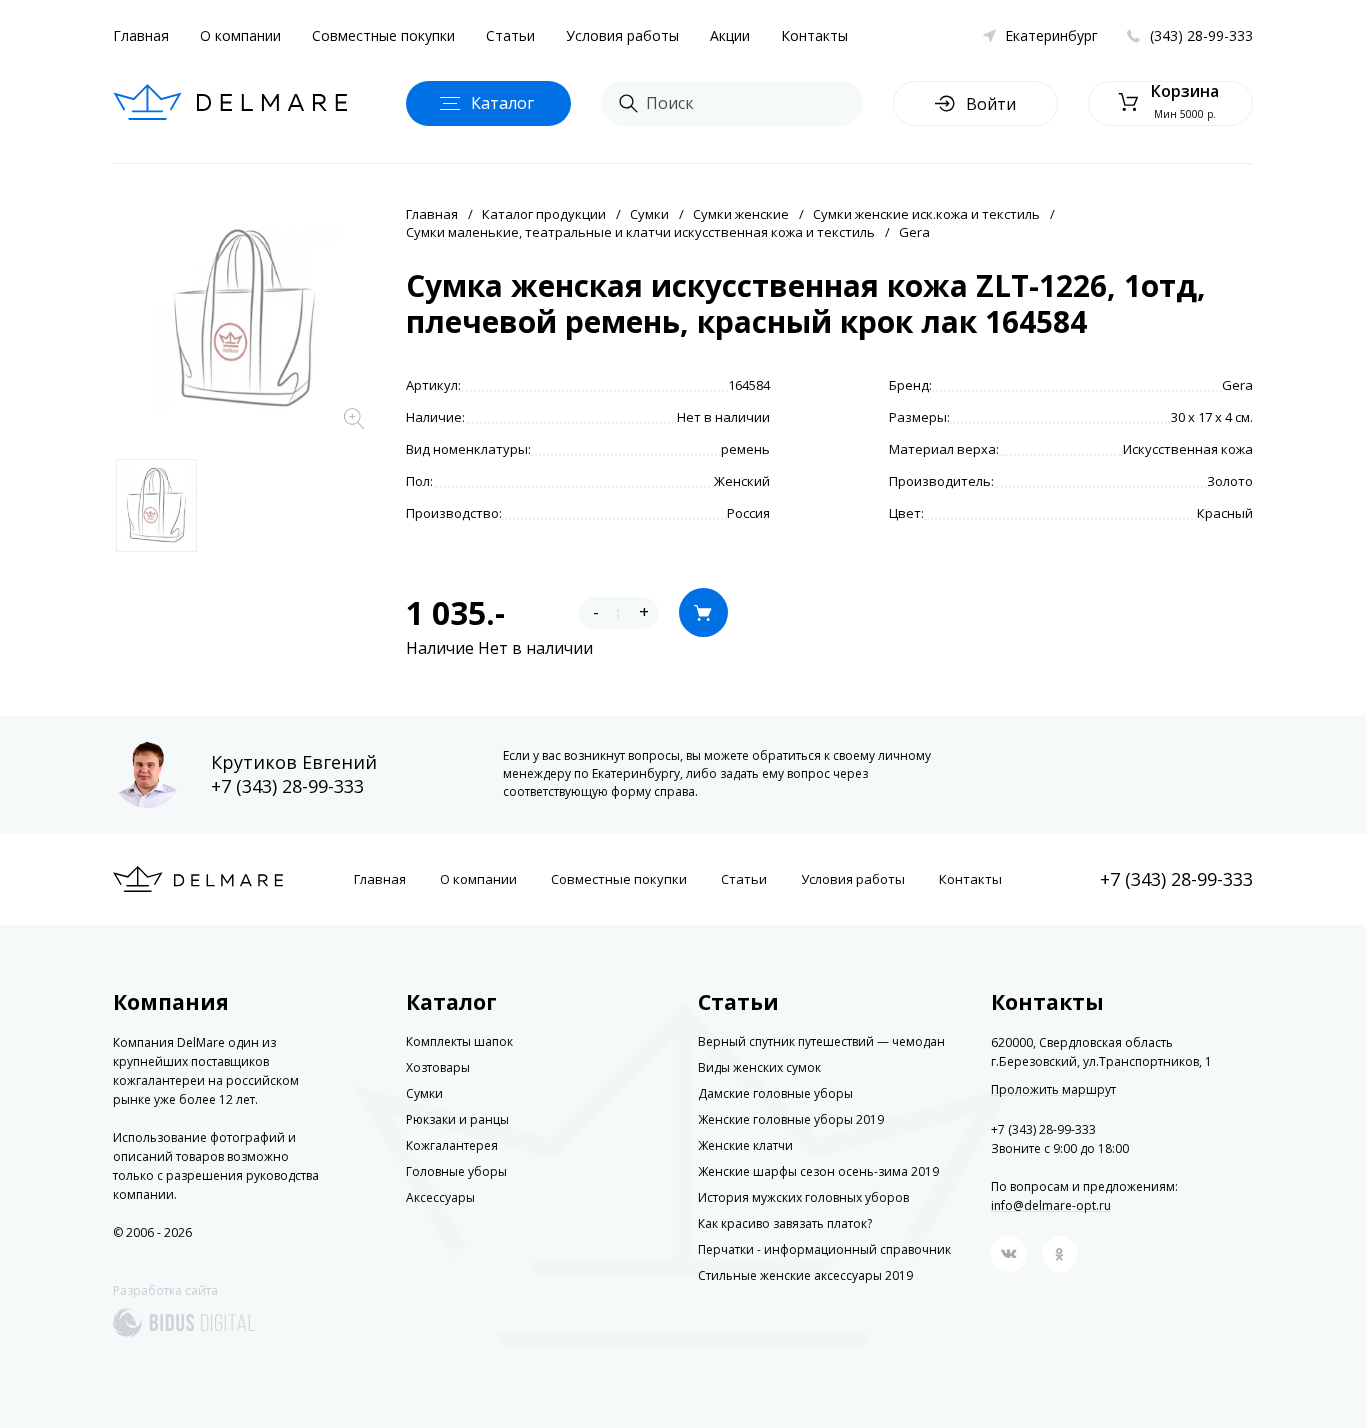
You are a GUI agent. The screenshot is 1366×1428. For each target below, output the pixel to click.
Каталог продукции (544, 214)
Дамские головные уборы (775, 1093)
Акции (730, 35)
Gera (914, 232)
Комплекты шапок (459, 1041)
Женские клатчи (745, 1145)
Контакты (814, 35)
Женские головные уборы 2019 (791, 1119)
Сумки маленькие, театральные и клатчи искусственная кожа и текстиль (640, 232)
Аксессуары (440, 1197)
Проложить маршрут (1053, 1090)
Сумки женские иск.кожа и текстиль (926, 214)
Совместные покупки (383, 35)
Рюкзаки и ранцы (457, 1119)
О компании (240, 35)
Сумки (649, 214)
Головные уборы (456, 1171)
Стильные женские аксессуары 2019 (805, 1275)
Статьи (510, 35)
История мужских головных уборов (803, 1197)
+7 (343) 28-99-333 (287, 786)
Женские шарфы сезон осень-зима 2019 (818, 1171)
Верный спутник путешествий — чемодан (821, 1041)
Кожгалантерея (452, 1145)
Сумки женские (741, 214)
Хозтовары (438, 1067)
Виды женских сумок (759, 1067)
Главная (141, 35)
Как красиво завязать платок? (785, 1223)
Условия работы (622, 35)
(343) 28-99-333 (1201, 35)
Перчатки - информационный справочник (824, 1249)
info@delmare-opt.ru (1051, 1205)
